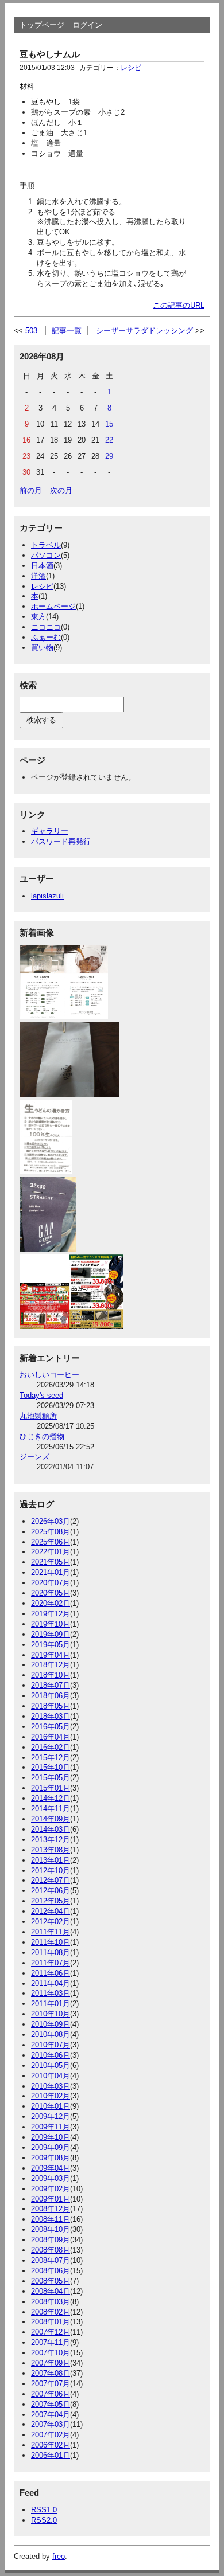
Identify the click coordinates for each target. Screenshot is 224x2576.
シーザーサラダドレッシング (144, 331)
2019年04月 (51, 1655)
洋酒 (38, 576)
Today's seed (41, 1395)
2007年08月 (51, 2373)
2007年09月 (51, 2363)
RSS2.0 (44, 2520)
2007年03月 (51, 2424)
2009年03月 (51, 2178)
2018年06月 (51, 1696)
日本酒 (42, 566)
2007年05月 (51, 2404)
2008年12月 (51, 2209)
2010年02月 (51, 2096)
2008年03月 (51, 2302)
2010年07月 (51, 2045)
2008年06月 (51, 2271)
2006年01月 (51, 2455)
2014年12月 (51, 1798)
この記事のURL (179, 305)
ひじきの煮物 (42, 1436)
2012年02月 (51, 1922)
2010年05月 (51, 2065)
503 (31, 331)
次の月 (61, 490)
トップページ (42, 25)
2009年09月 (51, 2147)
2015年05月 (51, 1778)
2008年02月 (51, 2312)
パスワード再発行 (61, 841)
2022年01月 (51, 1552)
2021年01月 (51, 1572)
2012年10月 (51, 1871)
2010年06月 (51, 2055)
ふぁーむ (46, 637)
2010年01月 (51, 2106)
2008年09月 (51, 2240)
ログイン (87, 25)
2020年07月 (51, 1583)
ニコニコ (46, 627)
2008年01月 (51, 2322)
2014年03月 (51, 1829)
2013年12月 (51, 1840)
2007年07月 (51, 2384)
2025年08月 (51, 1532)
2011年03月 (51, 1993)
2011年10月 (51, 1942)
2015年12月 (51, 1758)
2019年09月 (51, 1634)
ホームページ (53, 606)
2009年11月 (51, 2127)
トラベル (46, 545)
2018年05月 (51, 1706)
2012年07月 (51, 1880)
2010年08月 (51, 2034)
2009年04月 (51, 2168)
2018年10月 (51, 1675)
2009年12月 (51, 2116)
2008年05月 (51, 2281)
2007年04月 (51, 2415)
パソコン (46, 555)
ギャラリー (50, 831)
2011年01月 (51, 2004)
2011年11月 (51, 1932)
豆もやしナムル (50, 54)
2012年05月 (51, 1901)
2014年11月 (51, 1809)
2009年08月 (51, 2158)
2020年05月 (51, 1593)
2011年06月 (51, 1973)
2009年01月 (51, 2199)
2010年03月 (51, 2086)
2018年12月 (51, 1665)
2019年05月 (51, 1645)
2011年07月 (51, 1963)
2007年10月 (51, 2353)
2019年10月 (51, 1624)
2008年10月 (51, 2229)
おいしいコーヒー (49, 1375)
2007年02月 (51, 2435)
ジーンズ (34, 1457)
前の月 (31, 490)
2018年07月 (51, 1685)
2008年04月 (51, 2291)
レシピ (131, 68)
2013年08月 (51, 1850)
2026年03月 (51, 1521)
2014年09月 (51, 1819)
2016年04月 (51, 1737)
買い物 (42, 648)
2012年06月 (51, 1891)
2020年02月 (51, 1603)
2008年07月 (51, 2260)
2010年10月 (51, 2014)
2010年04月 (51, 2076)
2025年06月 (51, 1542)
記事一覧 (67, 331)
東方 (38, 617)
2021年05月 (51, 1562)
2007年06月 (51, 2394)
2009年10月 (51, 2137)
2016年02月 (51, 1747)
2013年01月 (51, 1860)
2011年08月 (51, 1952)
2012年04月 (51, 1911)
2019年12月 (51, 1614)
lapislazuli (47, 896)
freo (59, 2556)
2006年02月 (51, 2445)
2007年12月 (51, 2332)
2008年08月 (51, 2250)
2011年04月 (51, 1983)
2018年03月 (51, 1716)
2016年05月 (51, 1727)
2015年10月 (51, 1767)
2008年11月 (51, 2219)
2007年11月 (51, 2342)
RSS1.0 (44, 2510)
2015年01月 (51, 1788)
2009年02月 (51, 2189)
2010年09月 (51, 2024)
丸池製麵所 (38, 1416)
